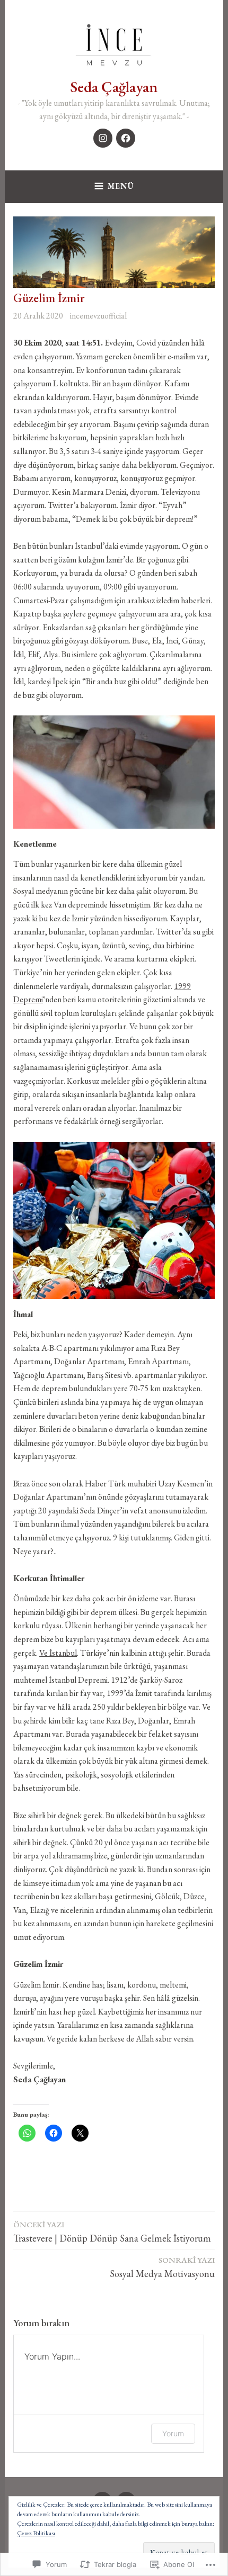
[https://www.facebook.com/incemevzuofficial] (126, 138)
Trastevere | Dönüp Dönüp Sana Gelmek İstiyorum (112, 2232)
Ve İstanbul (58, 1653)
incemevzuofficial (98, 316)
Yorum (173, 2433)
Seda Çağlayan (114, 87)
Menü (121, 186)
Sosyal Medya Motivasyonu (162, 2267)
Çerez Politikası (36, 2533)
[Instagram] (103, 138)
